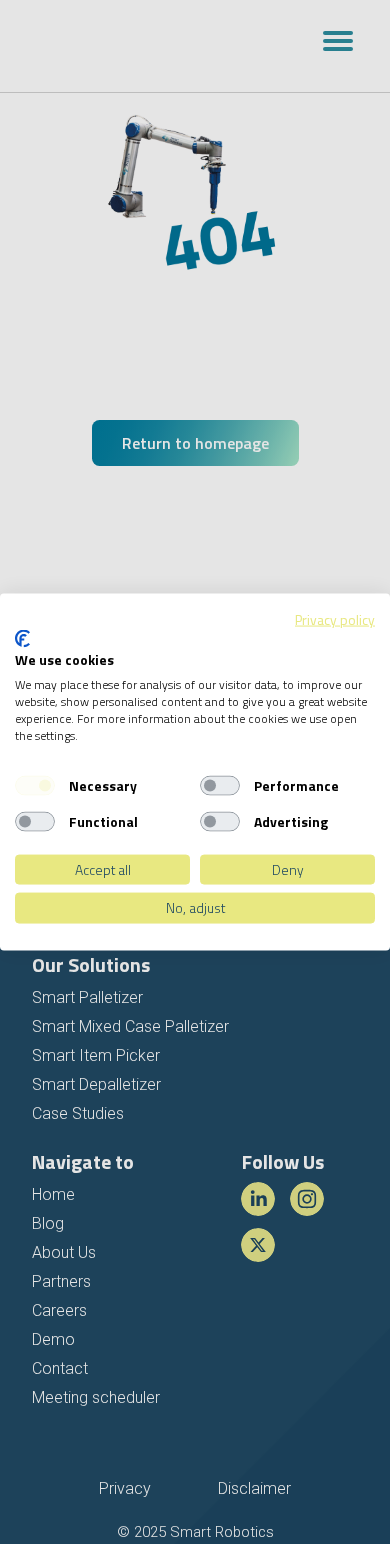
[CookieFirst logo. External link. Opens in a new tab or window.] (22, 638)
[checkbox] (35, 785)
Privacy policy (335, 619)
